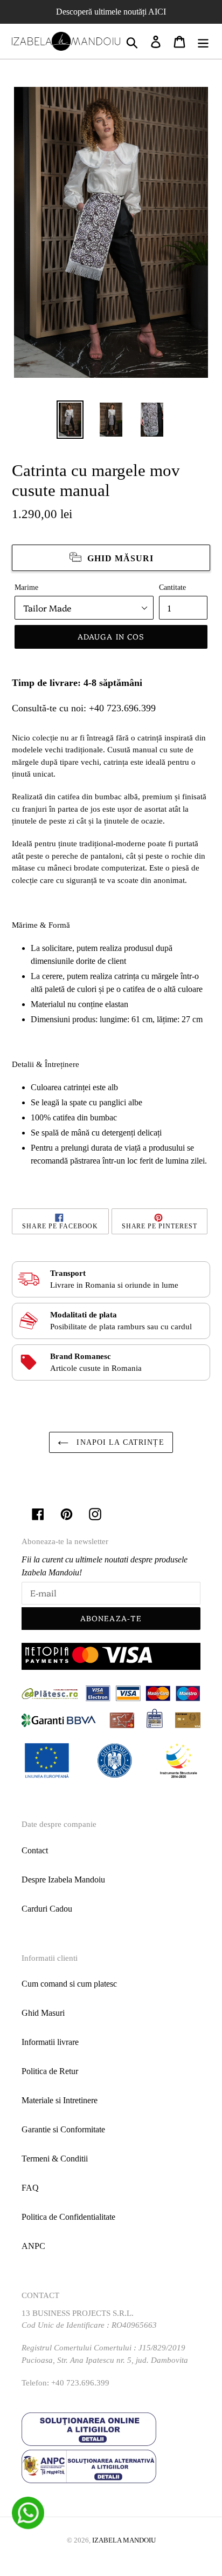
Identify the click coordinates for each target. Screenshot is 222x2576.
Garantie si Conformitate (63, 2129)
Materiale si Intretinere (60, 2100)
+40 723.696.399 (122, 708)
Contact (35, 1850)
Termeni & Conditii (55, 2159)
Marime (26, 587)
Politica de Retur (50, 2071)
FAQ (30, 2188)
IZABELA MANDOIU (124, 2540)
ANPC (33, 2246)
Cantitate (172, 587)
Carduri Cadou (47, 1909)
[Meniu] (203, 41)
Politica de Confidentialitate (68, 2217)
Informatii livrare (50, 2042)
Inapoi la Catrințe (119, 1442)
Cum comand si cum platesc (69, 1984)
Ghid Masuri (43, 2013)
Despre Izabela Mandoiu (63, 1880)
